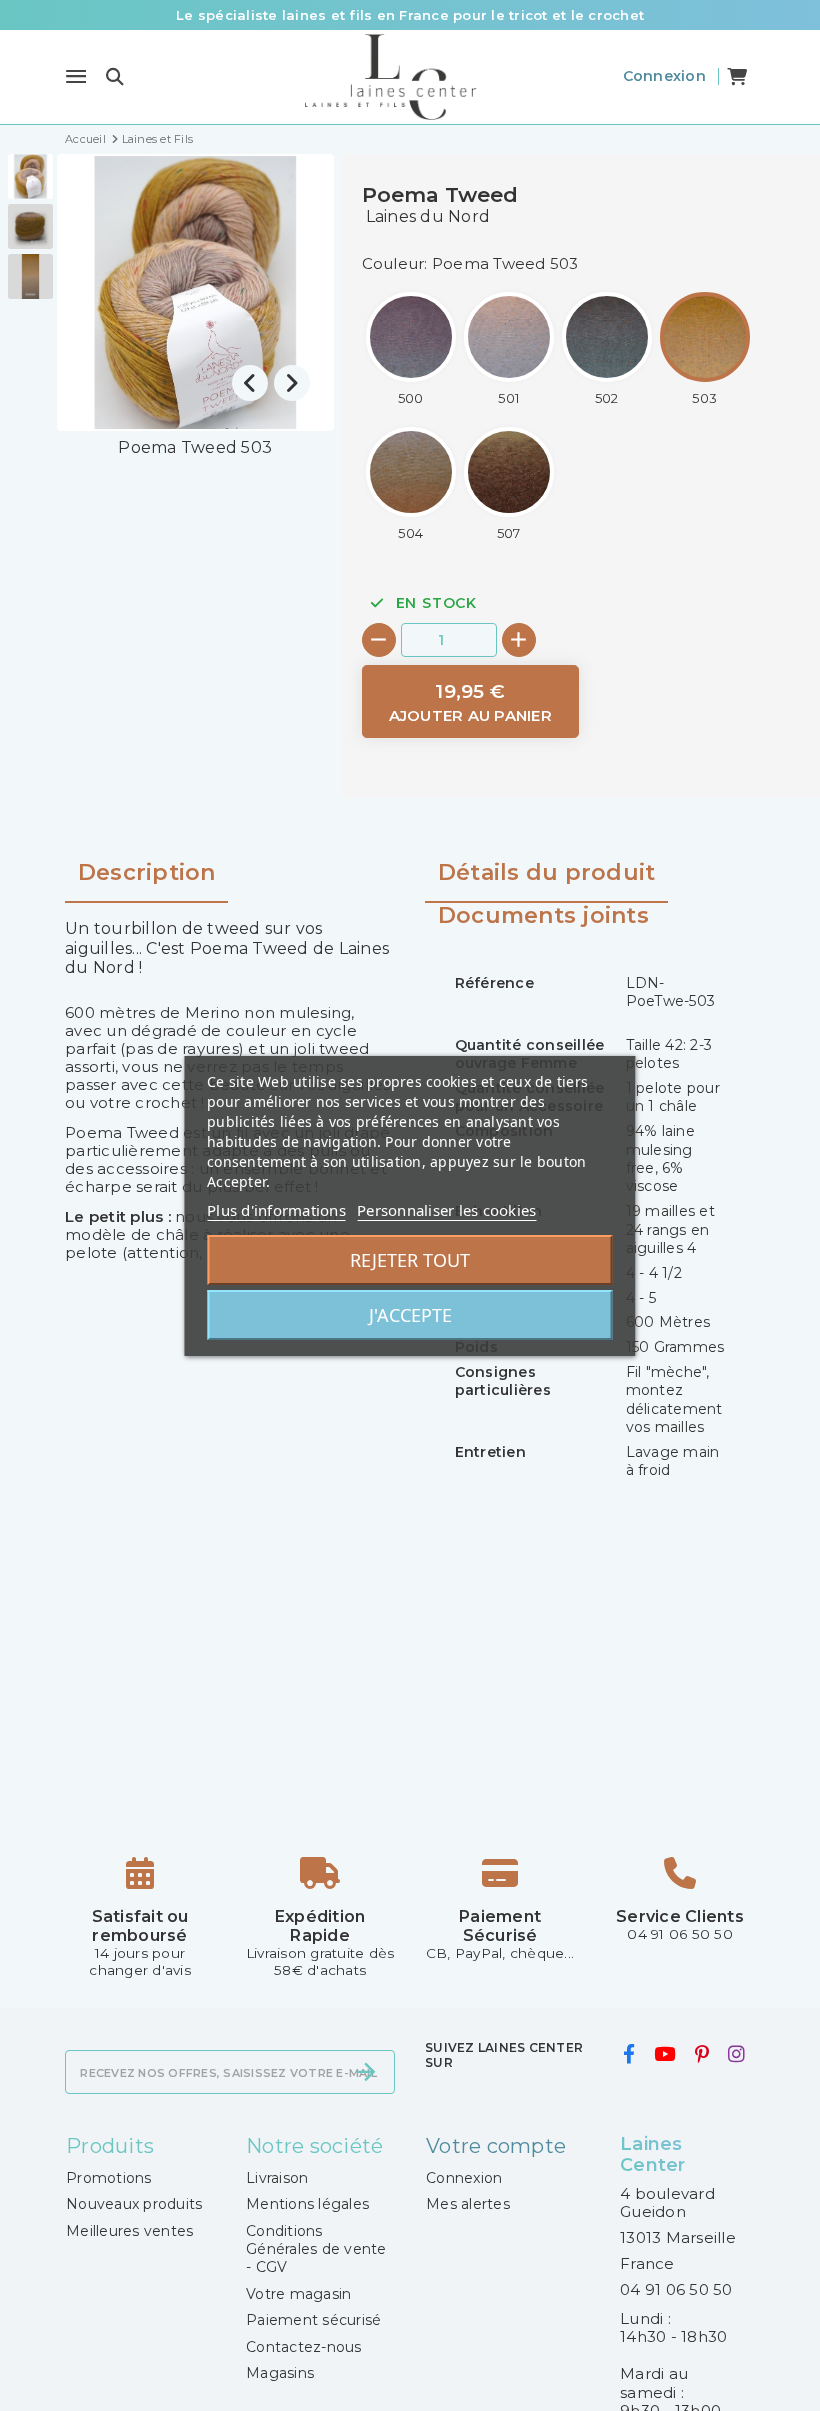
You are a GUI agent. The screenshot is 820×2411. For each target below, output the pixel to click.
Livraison (277, 2178)
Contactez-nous (304, 2347)
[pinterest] (701, 2055)
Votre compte (496, 2146)
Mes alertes (468, 2204)
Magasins (280, 2373)
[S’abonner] (366, 2072)
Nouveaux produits (134, 2204)
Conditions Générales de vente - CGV (316, 2249)
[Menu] (76, 77)
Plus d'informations (276, 1210)
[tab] (546, 881)
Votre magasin (298, 2294)
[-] (379, 640)
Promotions (109, 2178)
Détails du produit (547, 873)
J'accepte (410, 1315)
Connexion (464, 2178)
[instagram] (737, 2055)
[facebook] (628, 2055)
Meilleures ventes (129, 2231)
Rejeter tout (410, 1260)
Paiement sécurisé (313, 2320)
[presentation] (250, 383)
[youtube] (665, 2055)
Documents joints (543, 916)
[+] (519, 640)
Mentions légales (307, 2204)
